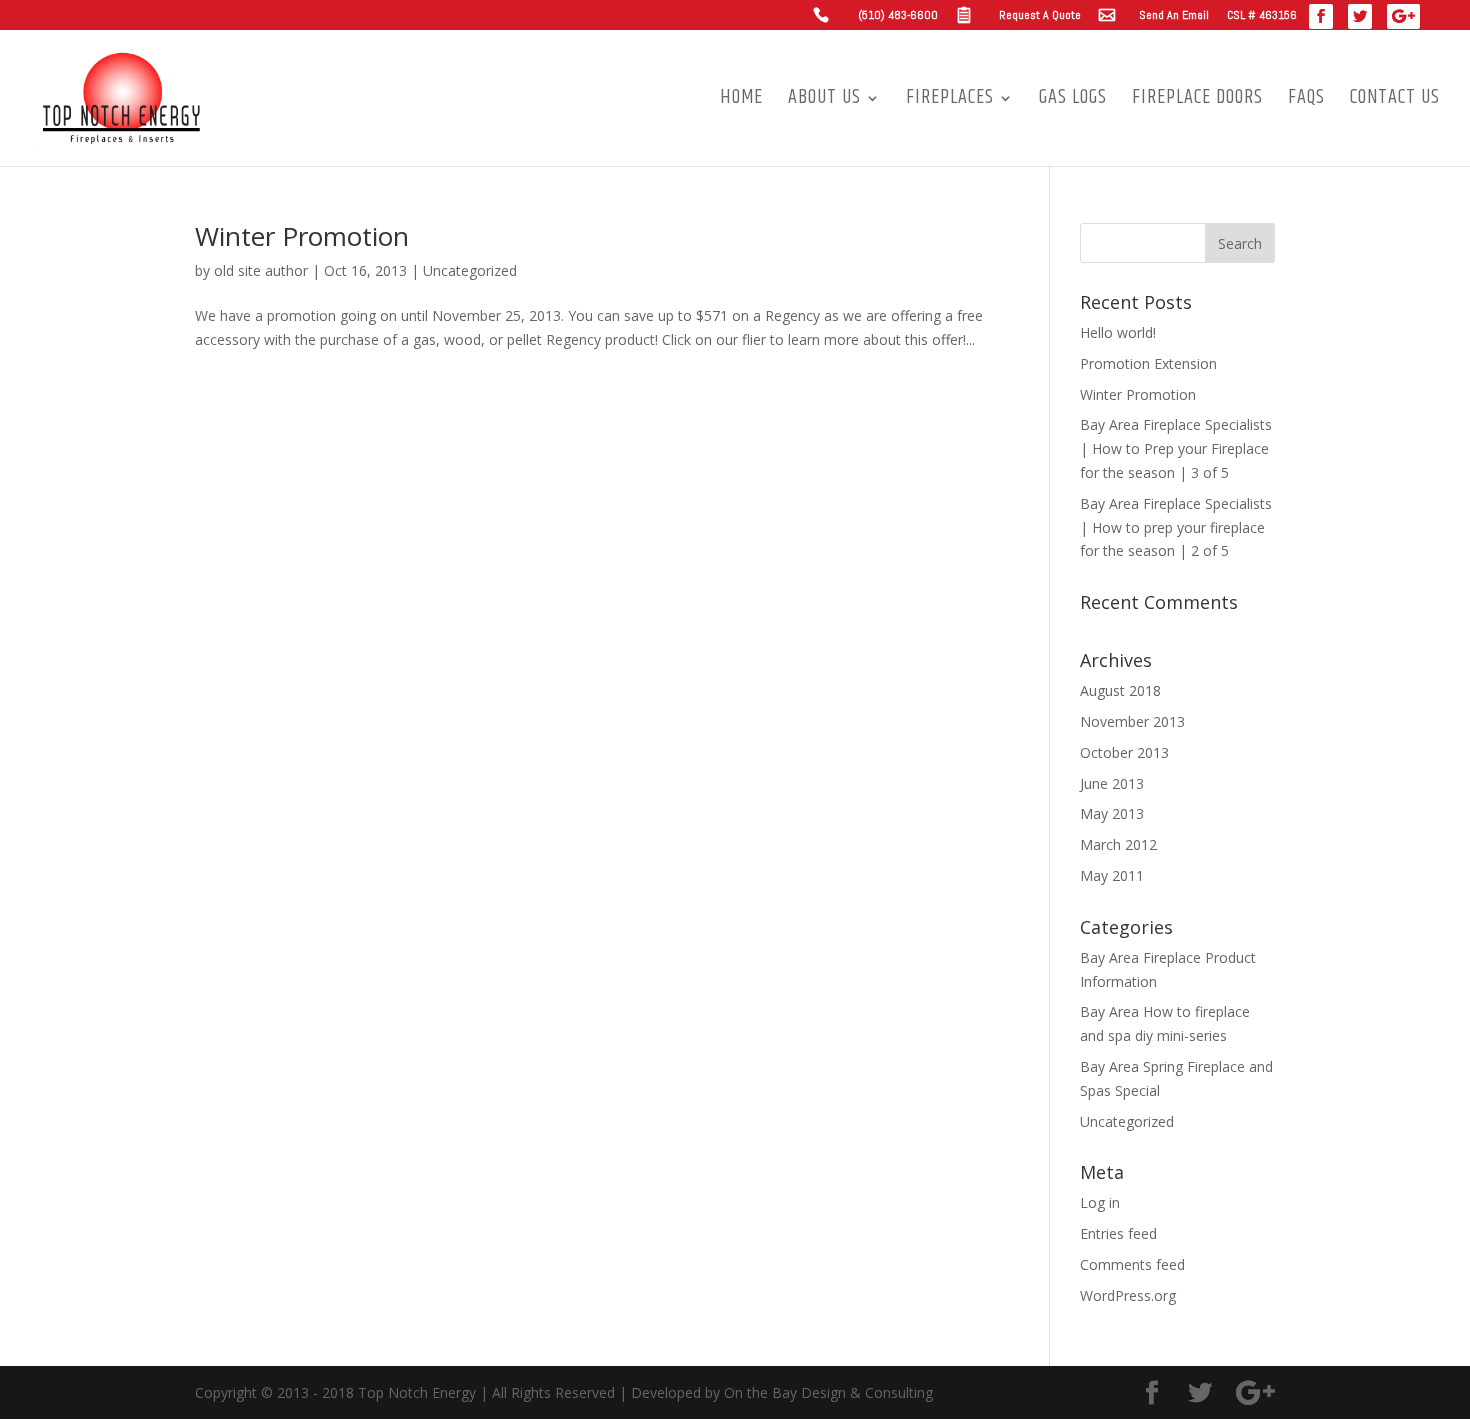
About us (824, 102)
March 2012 (1118, 844)
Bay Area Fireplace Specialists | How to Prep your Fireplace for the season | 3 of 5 (1176, 448)
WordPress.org (1128, 1295)
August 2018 (1120, 690)
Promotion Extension (1148, 363)
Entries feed (1118, 1233)
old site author (261, 270)
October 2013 (1124, 752)
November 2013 (1132, 721)
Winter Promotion (302, 236)
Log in (1100, 1202)
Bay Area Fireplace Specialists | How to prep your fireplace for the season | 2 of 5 (1176, 527)
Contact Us (1395, 102)
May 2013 (1112, 813)
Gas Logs (1073, 102)
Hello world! (1118, 332)
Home (741, 102)
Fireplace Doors (1197, 102)
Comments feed (1132, 1264)
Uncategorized (470, 270)
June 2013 (1112, 783)
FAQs (1306, 102)
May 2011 (1112, 875)
